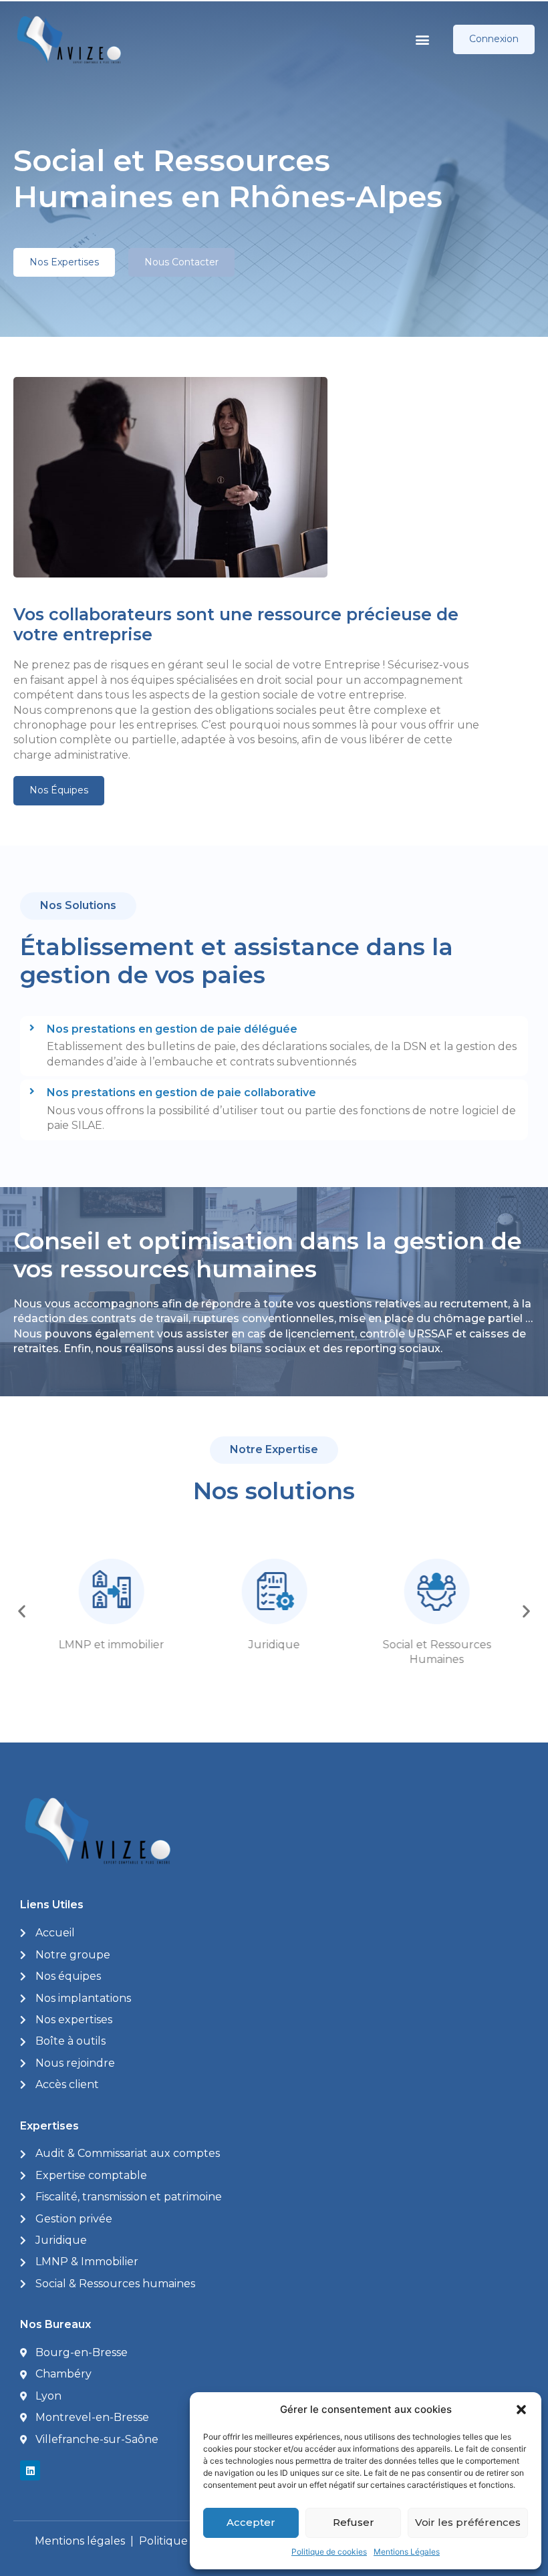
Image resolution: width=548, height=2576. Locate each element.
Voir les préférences (468, 2522)
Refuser (354, 2522)
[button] (521, 2410)
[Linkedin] (30, 2470)
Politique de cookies (329, 2552)
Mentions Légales (407, 2552)
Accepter (251, 2522)
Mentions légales (80, 2541)
